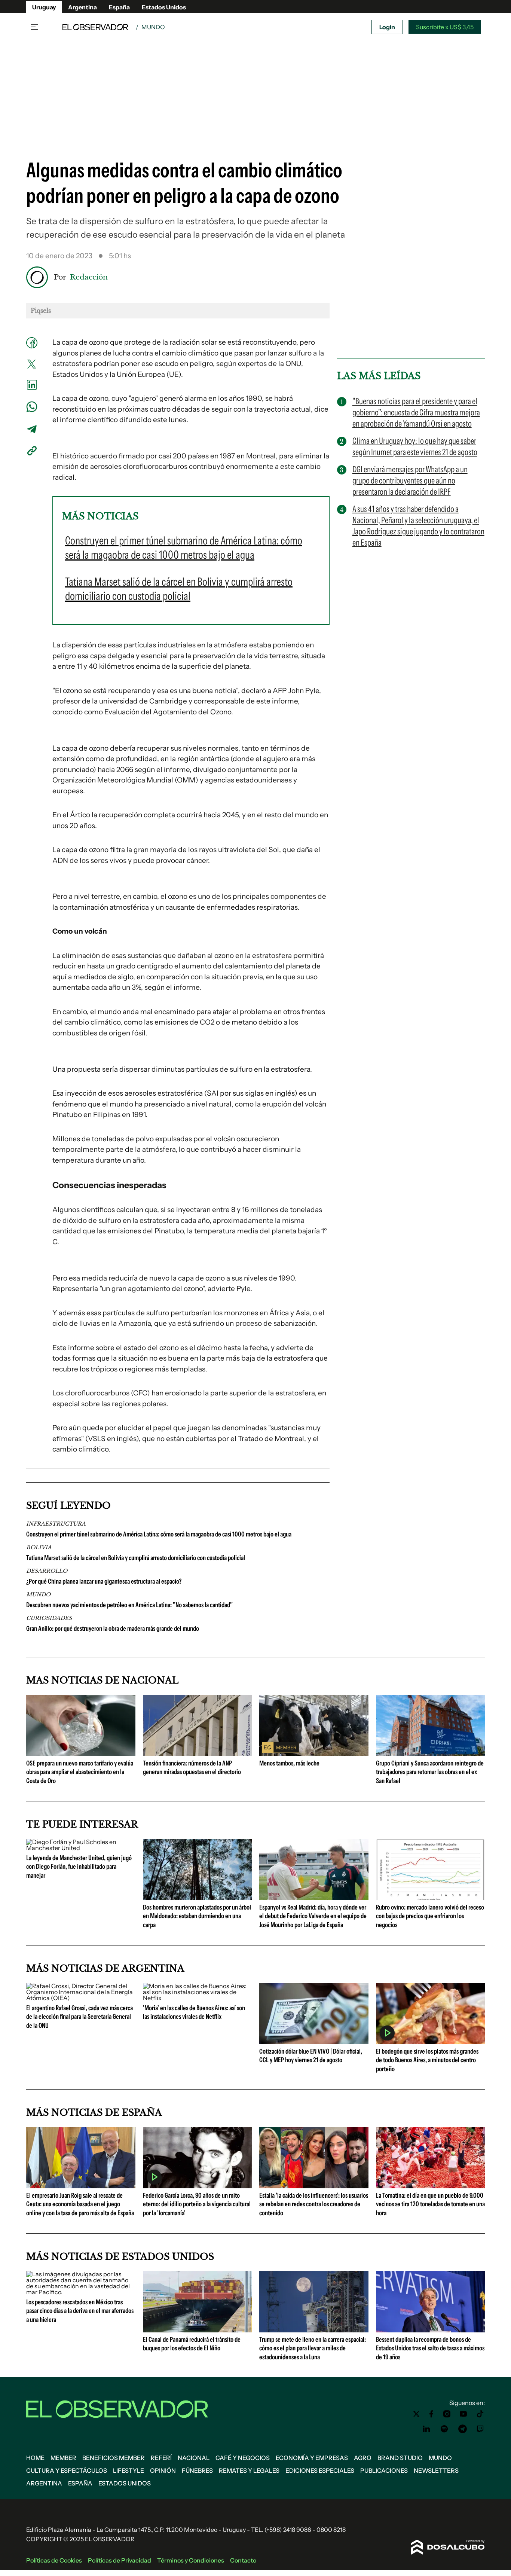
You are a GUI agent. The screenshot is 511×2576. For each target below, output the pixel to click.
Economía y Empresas (312, 2458)
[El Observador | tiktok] (480, 2414)
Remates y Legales (249, 2470)
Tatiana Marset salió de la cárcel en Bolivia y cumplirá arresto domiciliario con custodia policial (136, 1558)
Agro (363, 2458)
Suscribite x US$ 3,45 (445, 27)
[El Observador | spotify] (444, 2429)
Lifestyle (128, 2470)
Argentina (82, 7)
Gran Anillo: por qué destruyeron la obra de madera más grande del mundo (113, 1629)
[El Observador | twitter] (416, 2414)
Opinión (163, 2470)
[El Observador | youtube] (463, 2414)
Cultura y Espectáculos (67, 2470)
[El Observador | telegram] (462, 2429)
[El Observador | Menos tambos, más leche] (314, 1753)
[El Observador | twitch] (480, 2429)
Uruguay (44, 7)
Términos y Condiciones (191, 2560)
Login (387, 27)
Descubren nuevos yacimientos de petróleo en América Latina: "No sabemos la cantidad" (129, 1605)
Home (35, 2458)
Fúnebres (197, 2470)
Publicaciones (384, 2470)
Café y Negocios (243, 2458)
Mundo (153, 27)
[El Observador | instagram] (447, 2414)
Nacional (194, 2458)
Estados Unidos (164, 7)
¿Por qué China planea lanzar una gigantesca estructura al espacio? (104, 1581)
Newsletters (436, 2470)
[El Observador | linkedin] (426, 2429)
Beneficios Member (114, 2458)
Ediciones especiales (320, 2470)
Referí (161, 2458)
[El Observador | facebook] (431, 2414)
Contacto (243, 2560)
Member (63, 2458)
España (119, 7)
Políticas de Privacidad (120, 2560)
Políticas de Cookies (54, 2560)
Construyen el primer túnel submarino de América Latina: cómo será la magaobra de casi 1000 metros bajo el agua (159, 1534)
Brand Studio (400, 2458)
